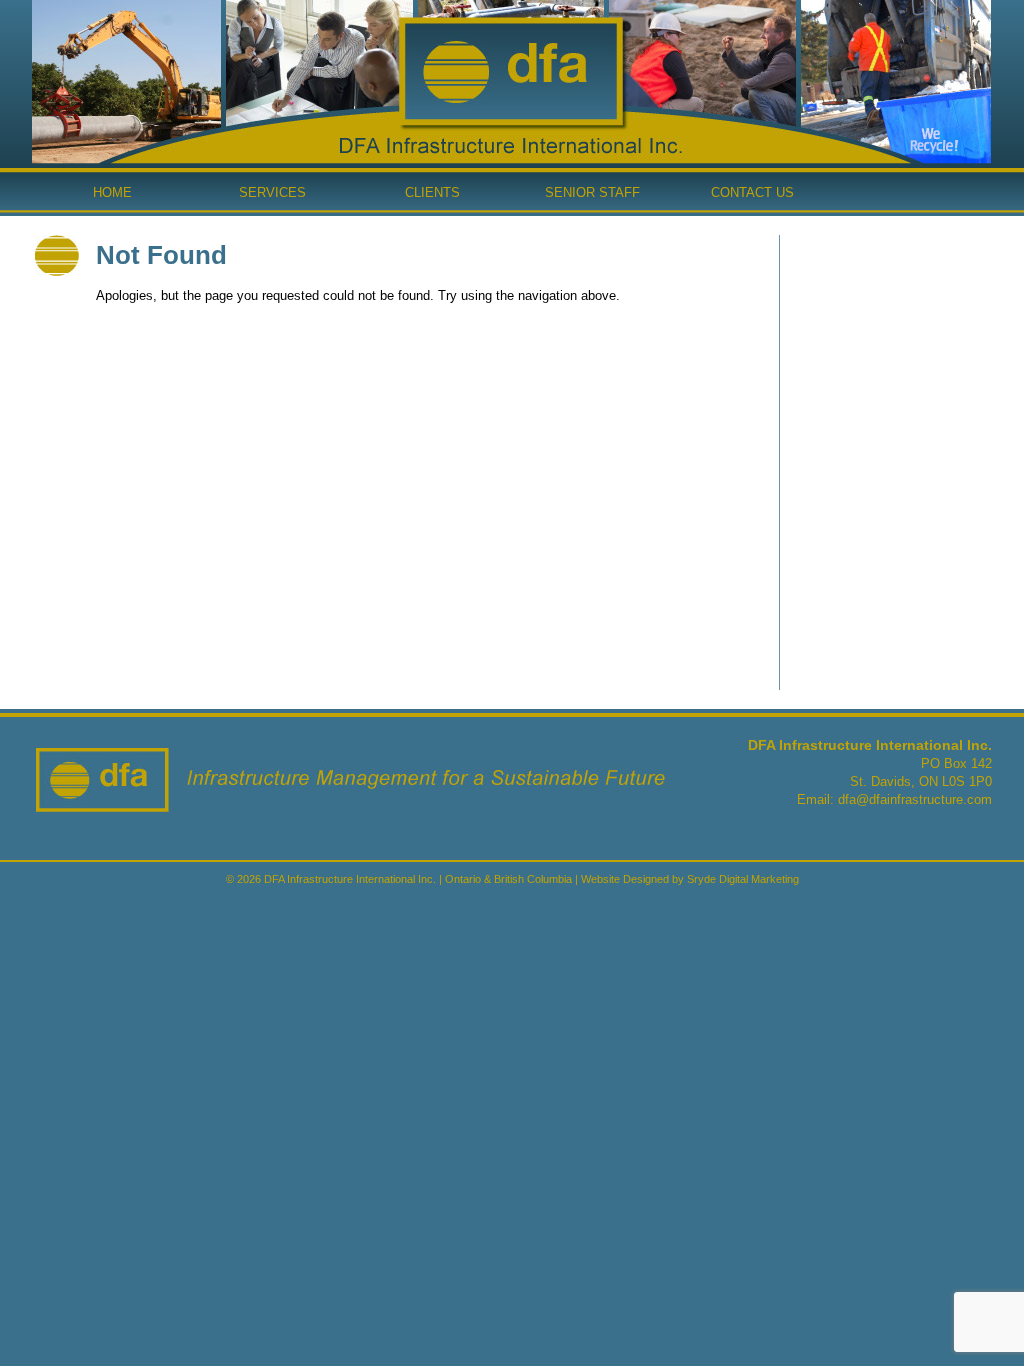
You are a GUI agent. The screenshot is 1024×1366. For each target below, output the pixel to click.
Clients (432, 192)
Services (272, 192)
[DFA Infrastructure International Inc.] (511, 120)
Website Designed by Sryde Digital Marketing (690, 879)
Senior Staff (592, 192)
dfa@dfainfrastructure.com (915, 799)
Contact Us (752, 192)
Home (112, 192)
